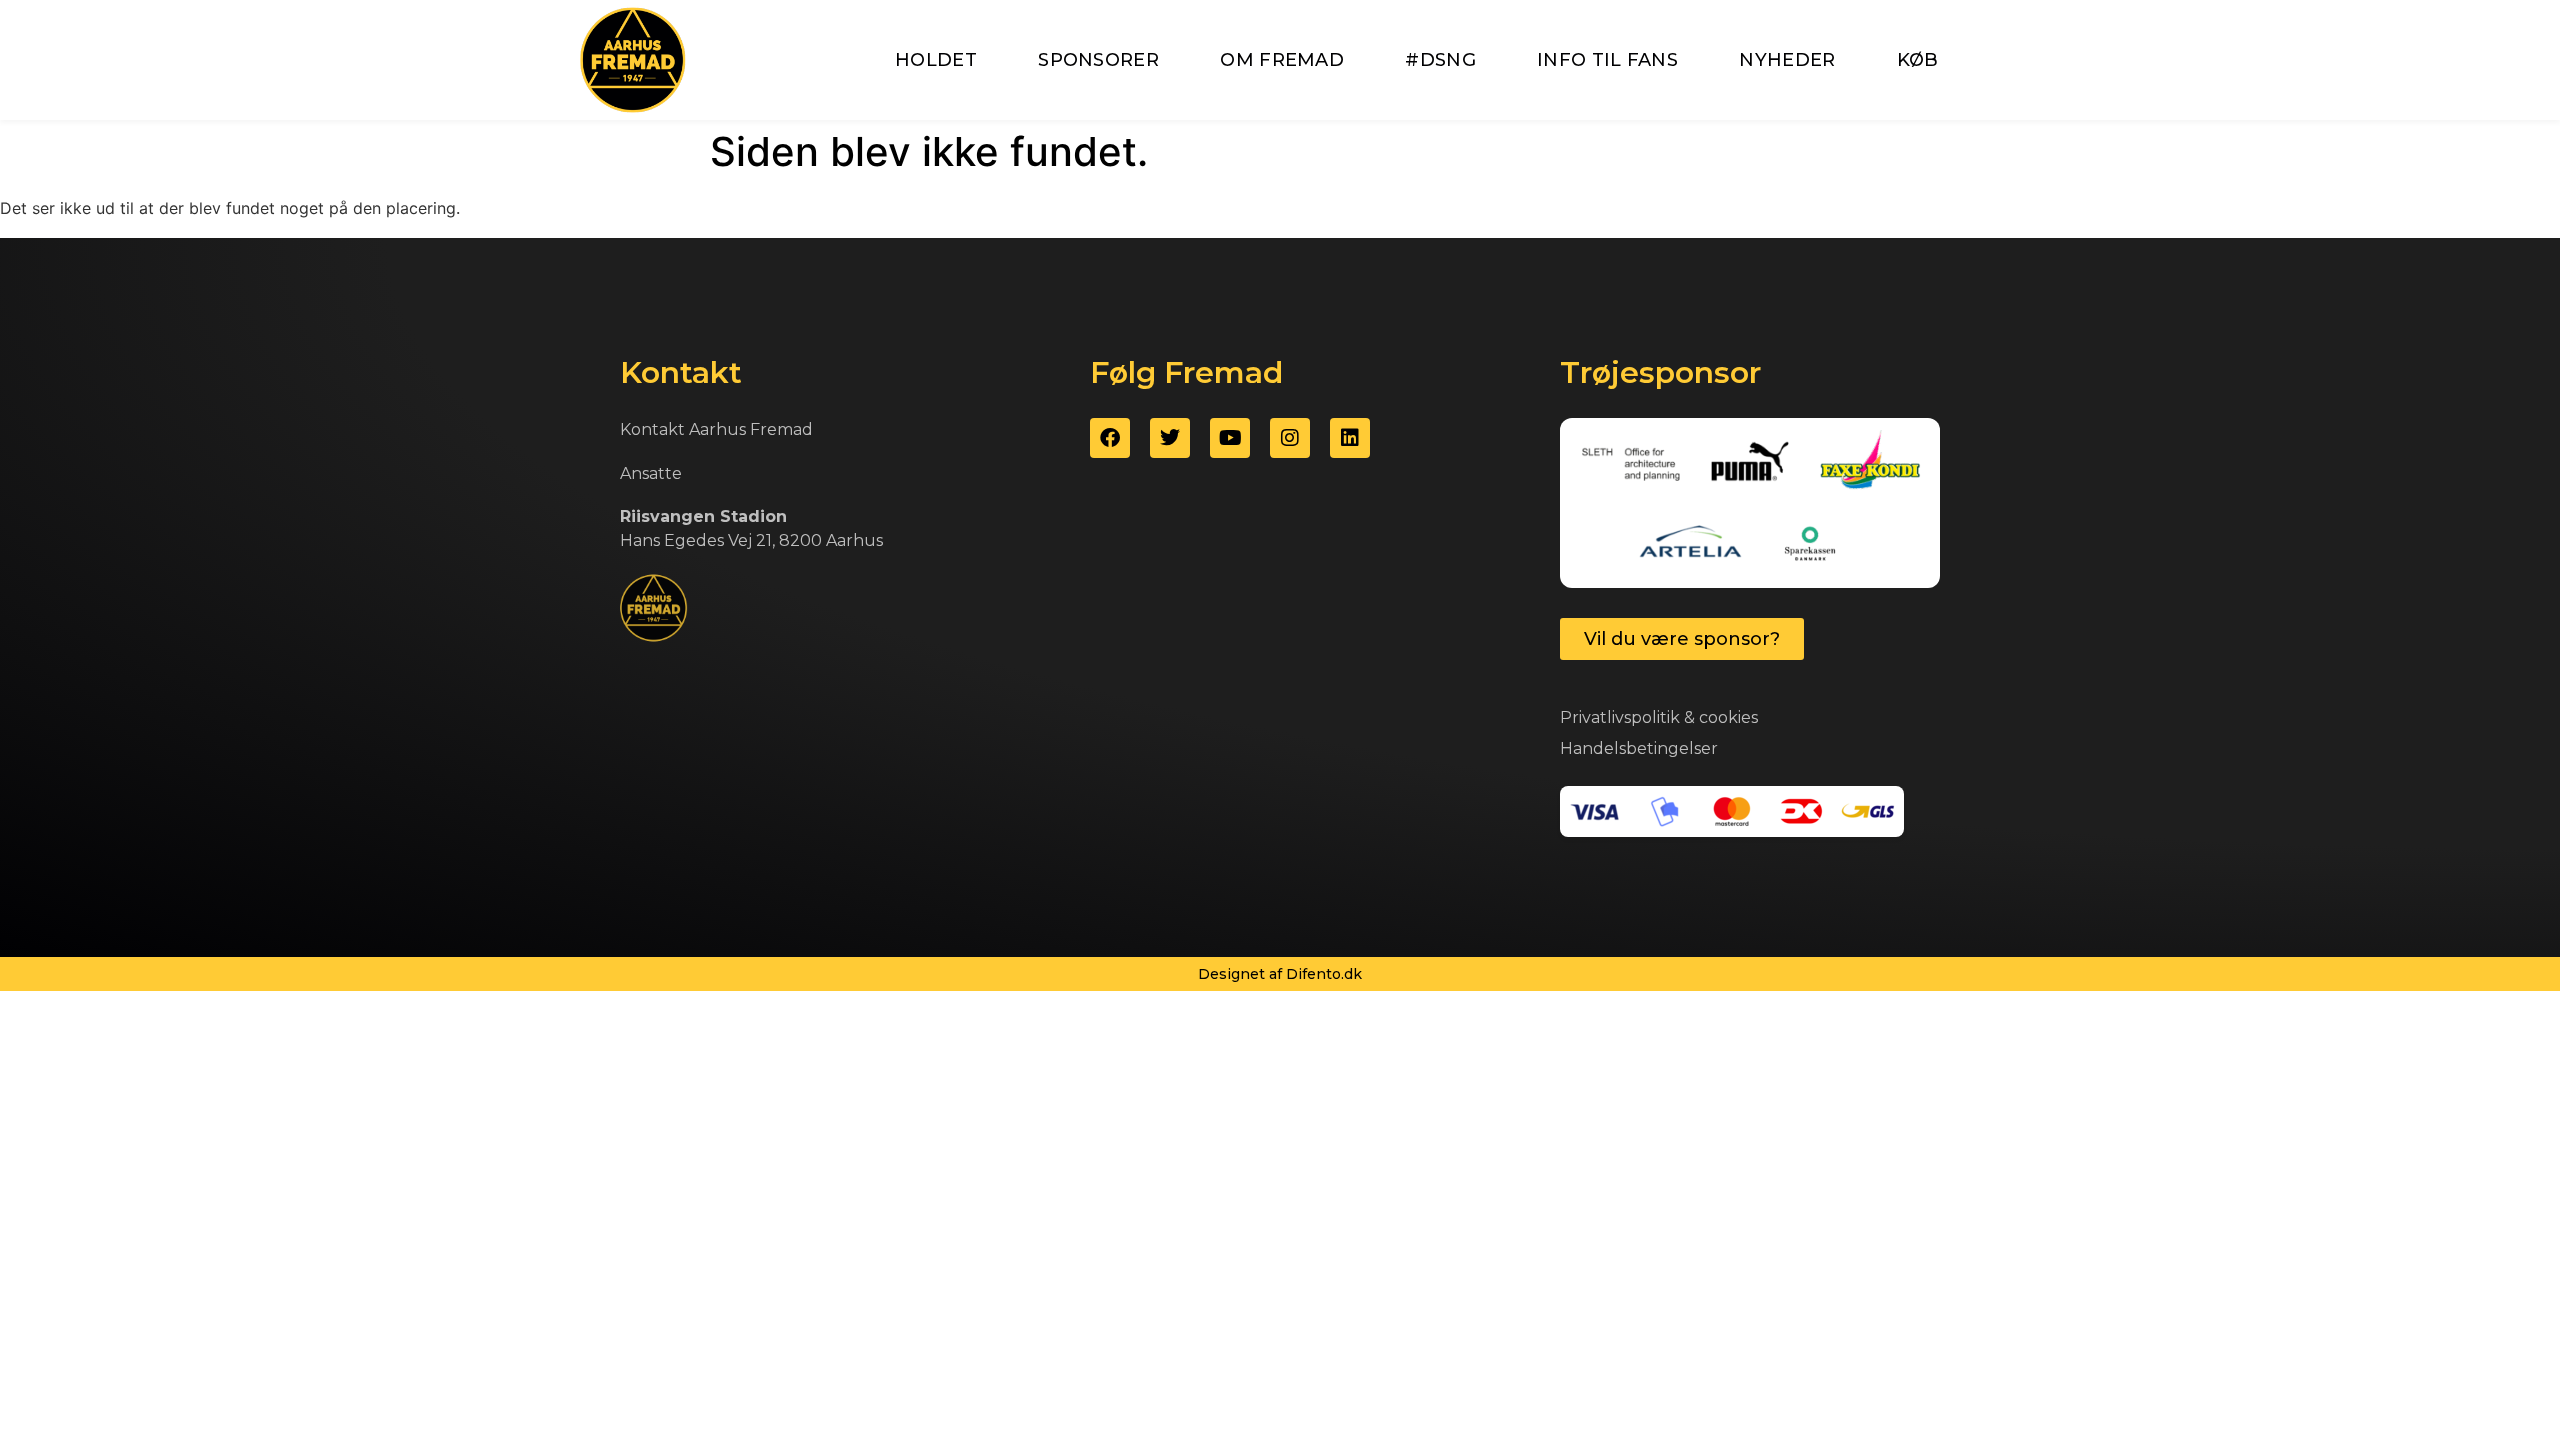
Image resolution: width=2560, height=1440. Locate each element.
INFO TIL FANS (1607, 60)
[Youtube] (1230, 438)
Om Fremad (1282, 60)
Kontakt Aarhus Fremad (716, 429)
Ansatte (651, 473)
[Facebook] (1110, 438)
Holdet (936, 60)
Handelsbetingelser (1639, 748)
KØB (1918, 60)
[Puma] (1750, 463)
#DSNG (1440, 60)
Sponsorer (1098, 60)
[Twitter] (1170, 438)
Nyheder (1787, 60)
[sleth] (1630, 463)
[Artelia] (1690, 543)
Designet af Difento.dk (1280, 974)
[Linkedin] (1350, 438)
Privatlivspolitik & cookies (1659, 717)
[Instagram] (1290, 438)
